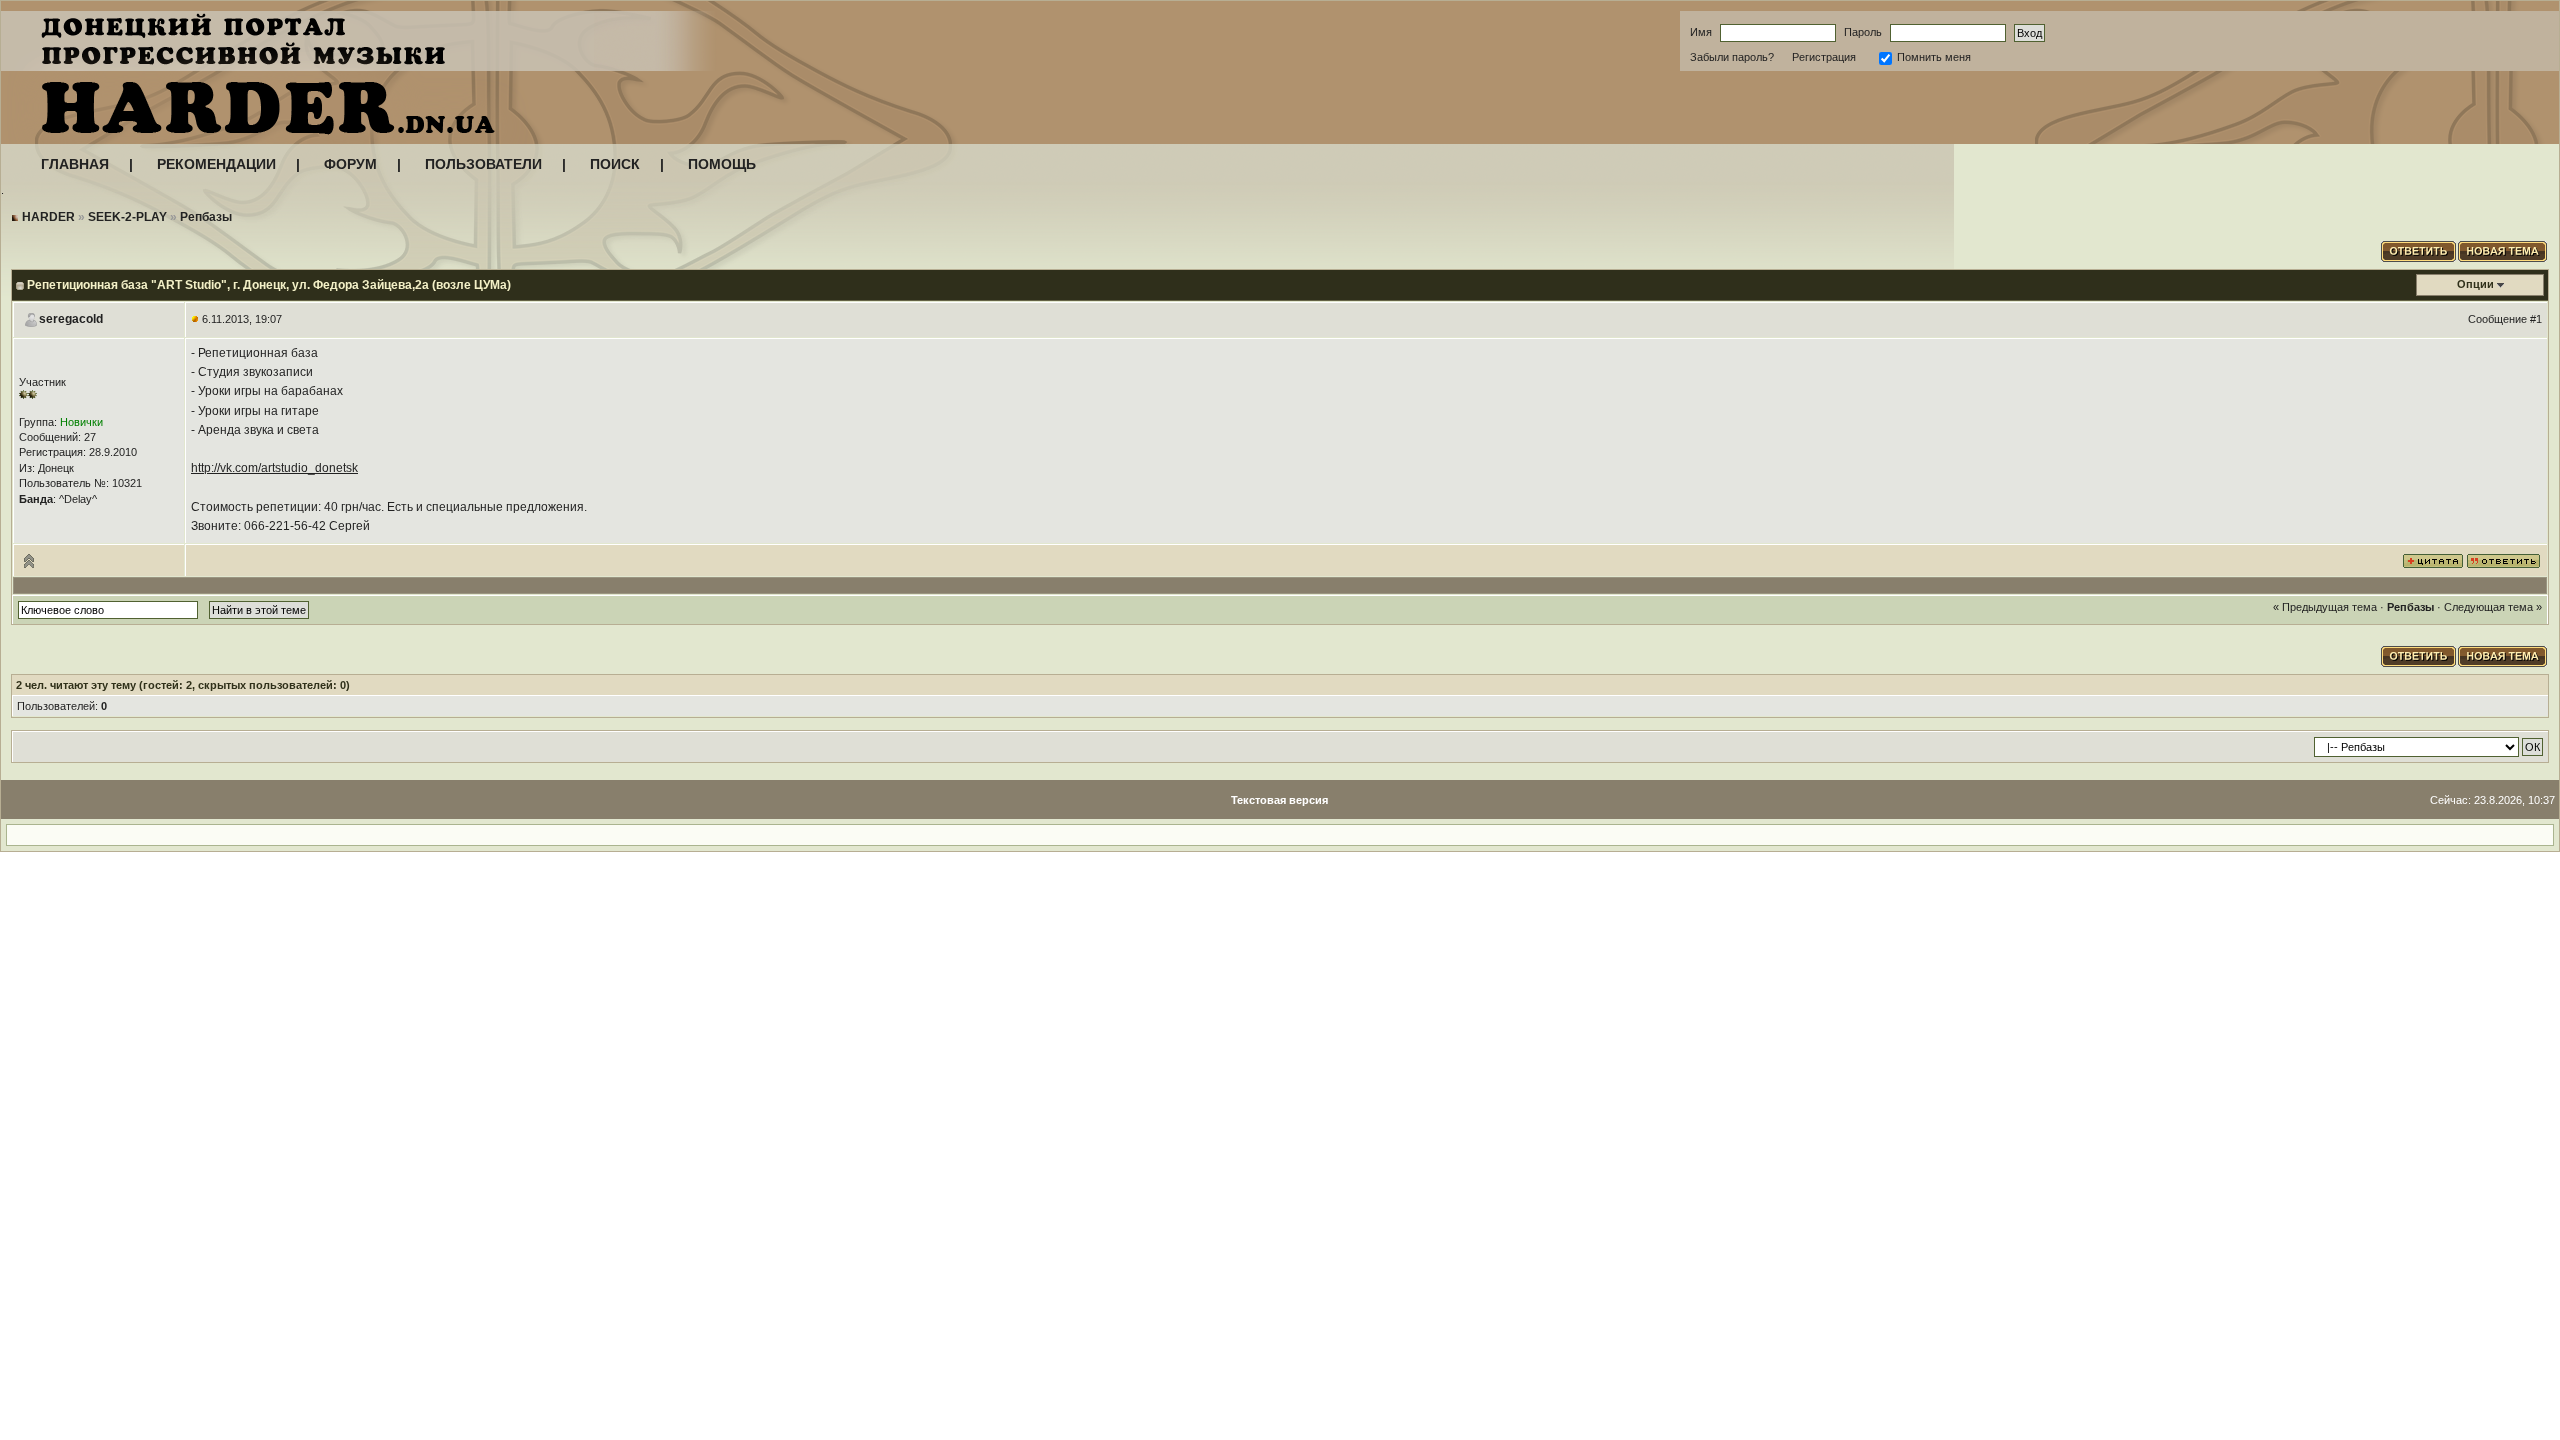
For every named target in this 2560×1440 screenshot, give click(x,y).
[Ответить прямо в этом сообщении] (2503, 560)
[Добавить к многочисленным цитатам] (2433, 560)
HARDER (48, 217)
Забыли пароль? (1732, 57)
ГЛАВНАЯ (75, 164)
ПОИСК (615, 164)
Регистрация (1824, 57)
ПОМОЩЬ (722, 164)
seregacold (71, 319)
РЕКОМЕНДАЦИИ (216, 164)
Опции (2475, 284)
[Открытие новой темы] (2503, 249)
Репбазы (206, 217)
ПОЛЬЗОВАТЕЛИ (483, 164)
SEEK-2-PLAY (127, 217)
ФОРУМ (350, 164)
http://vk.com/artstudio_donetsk (274, 468)
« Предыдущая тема (2325, 607)
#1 (2536, 319)
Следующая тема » (2493, 607)
